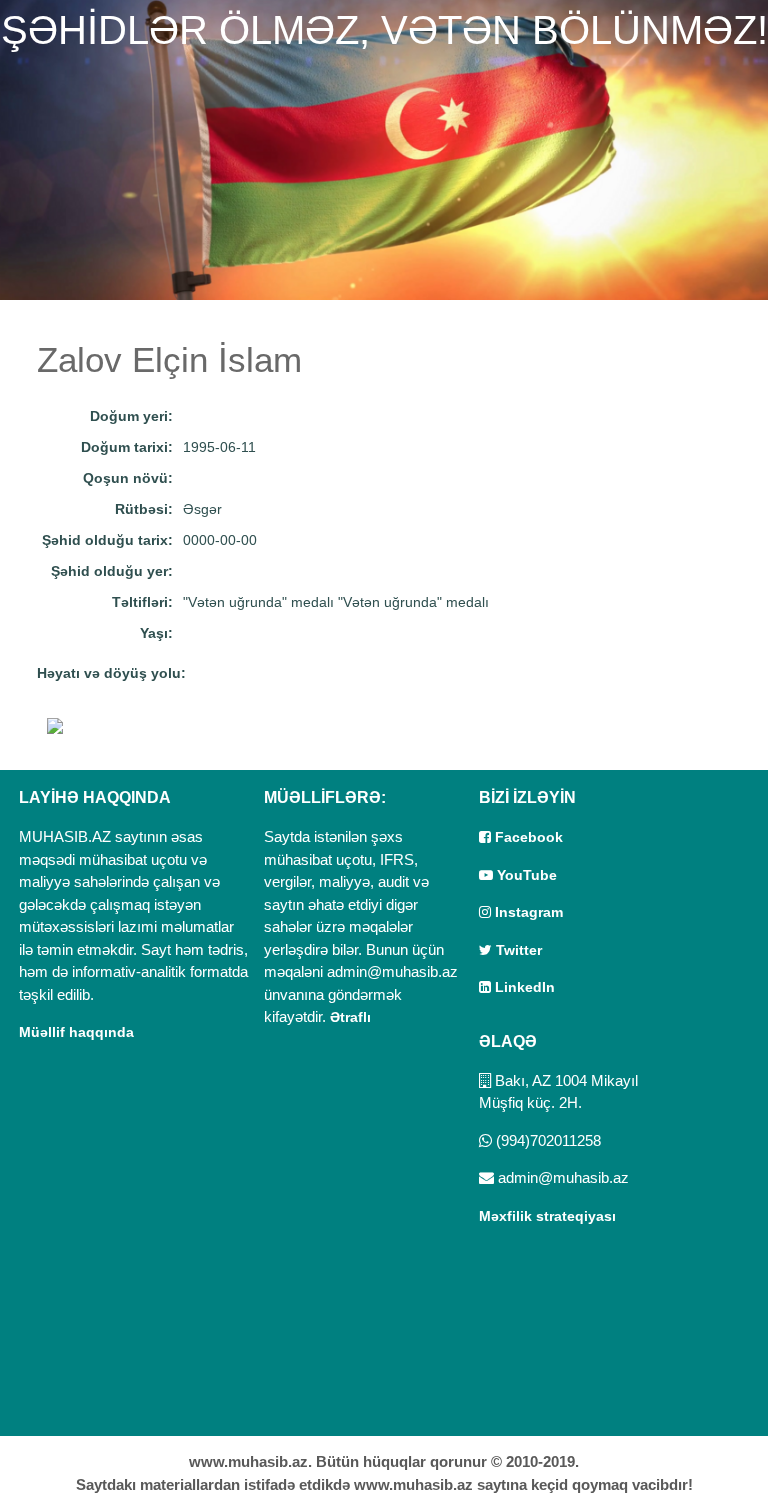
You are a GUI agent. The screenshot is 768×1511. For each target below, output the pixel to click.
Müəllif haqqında (76, 1032)
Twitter (517, 950)
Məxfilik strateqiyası (547, 1216)
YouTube (525, 875)
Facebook (527, 837)
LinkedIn (523, 987)
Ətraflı (350, 1017)
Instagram (527, 912)
